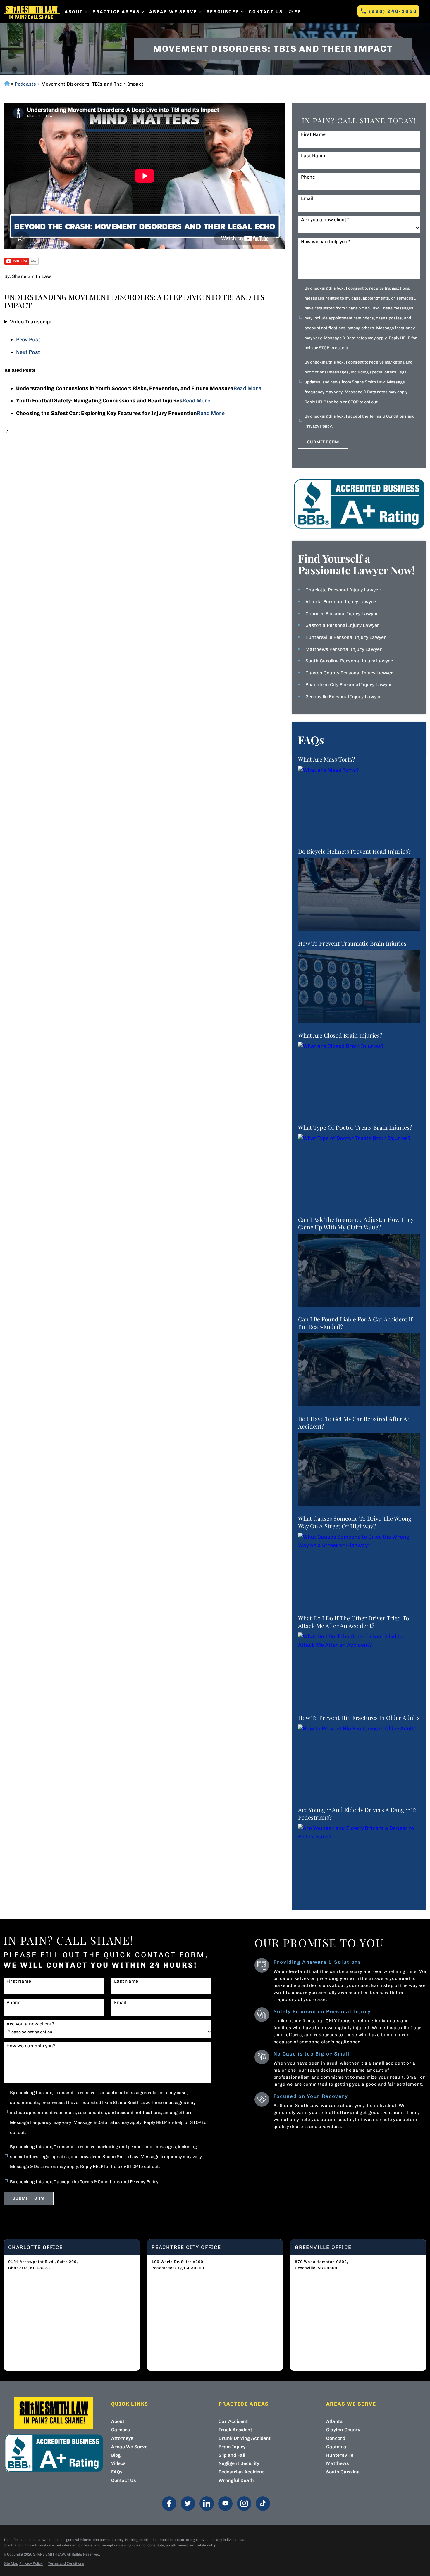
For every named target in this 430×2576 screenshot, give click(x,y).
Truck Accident (235, 2430)
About (74, 12)
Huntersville (340, 2455)
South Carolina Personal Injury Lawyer (349, 661)
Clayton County (343, 2430)
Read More (247, 388)
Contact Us (266, 12)
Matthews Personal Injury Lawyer (344, 649)
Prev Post (28, 340)
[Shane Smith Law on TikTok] (263, 2504)
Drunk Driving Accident (245, 2438)
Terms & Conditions (388, 416)
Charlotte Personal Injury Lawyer (343, 590)
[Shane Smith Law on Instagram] (244, 2504)
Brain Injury (232, 2447)
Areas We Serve (173, 12)
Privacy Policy (318, 426)
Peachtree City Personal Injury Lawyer (349, 685)
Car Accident (233, 2421)
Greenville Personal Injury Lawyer (343, 697)
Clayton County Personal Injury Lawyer (349, 673)
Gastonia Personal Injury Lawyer (342, 625)
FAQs (117, 2472)
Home (6, 84)
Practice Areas (116, 12)
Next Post (28, 352)
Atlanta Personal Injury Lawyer (341, 602)
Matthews (338, 2463)
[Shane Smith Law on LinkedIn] (207, 2504)
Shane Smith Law (49, 2554)
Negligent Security (239, 2463)
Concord (336, 2438)
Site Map (11, 2563)
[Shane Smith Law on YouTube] (225, 2504)
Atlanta (334, 2421)
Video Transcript (31, 322)
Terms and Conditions (66, 2563)
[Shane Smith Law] (32, 12)
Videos (118, 2463)
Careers (121, 2430)
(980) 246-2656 (393, 11)
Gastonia (336, 2447)
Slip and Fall (232, 2455)
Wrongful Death (236, 2480)
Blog (116, 2455)
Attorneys (122, 2438)
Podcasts (25, 84)
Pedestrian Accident (241, 2472)
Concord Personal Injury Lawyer (342, 614)
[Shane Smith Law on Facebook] (169, 2504)
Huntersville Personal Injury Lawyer (346, 637)
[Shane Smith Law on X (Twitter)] (188, 2504)
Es (298, 12)
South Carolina (343, 2472)
